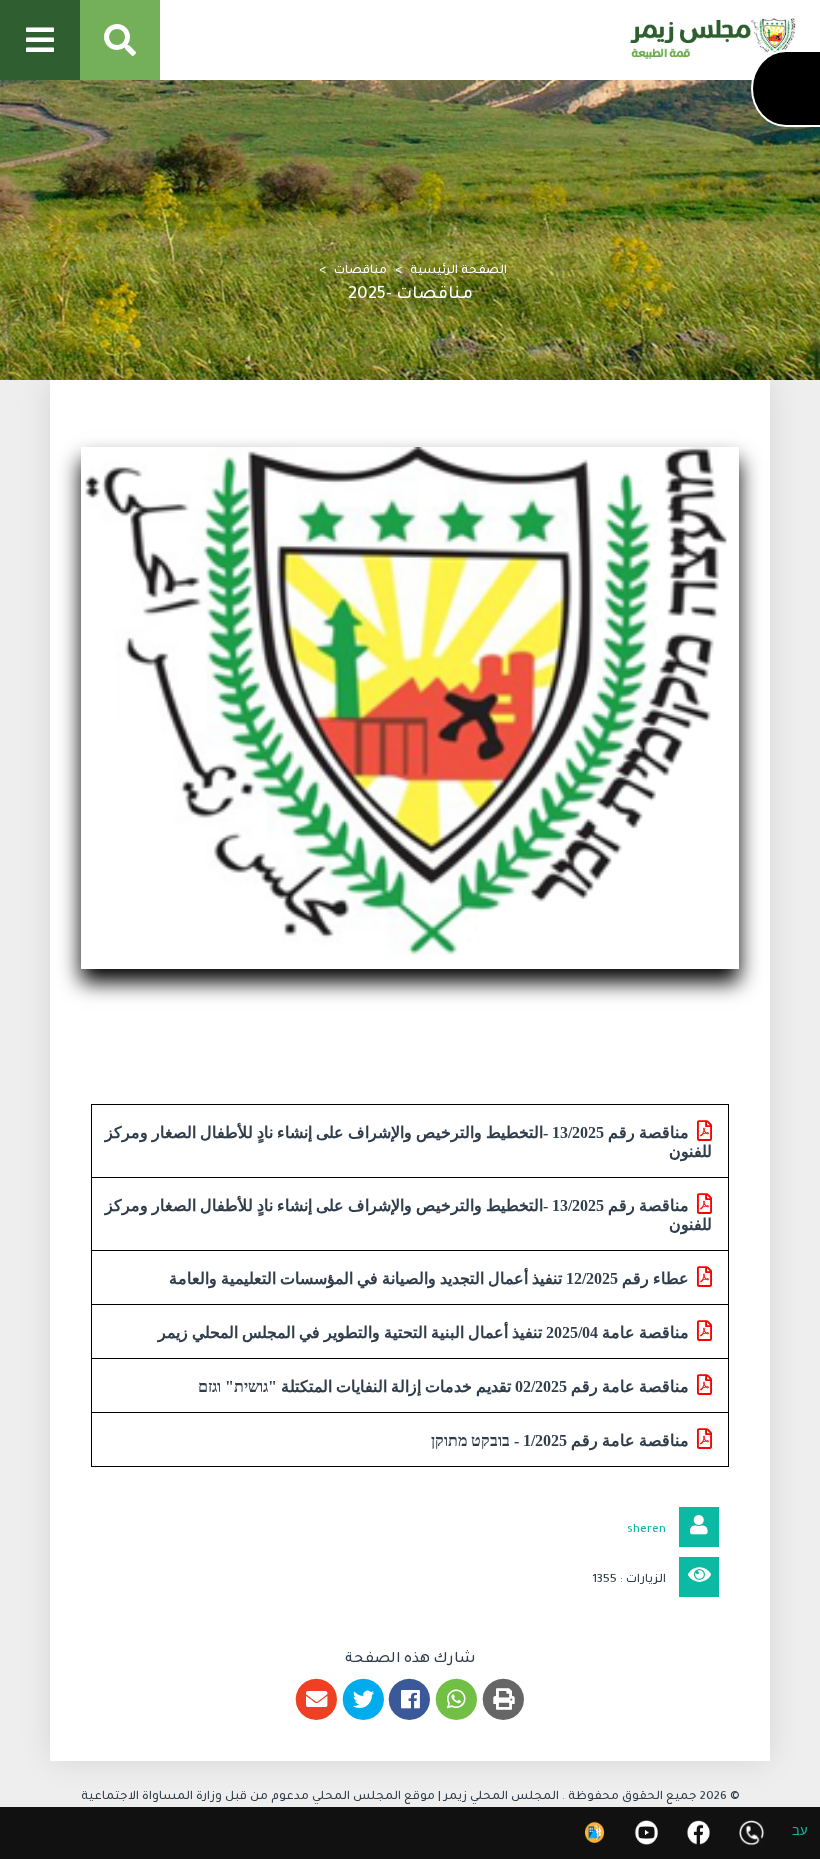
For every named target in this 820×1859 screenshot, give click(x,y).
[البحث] (120, 40)
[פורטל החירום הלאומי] (594, 1832)
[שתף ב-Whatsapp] (456, 1699)
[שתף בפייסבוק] (410, 1699)
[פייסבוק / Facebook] (698, 1832)
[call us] (751, 1832)
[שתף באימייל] (316, 1699)
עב (800, 1833)
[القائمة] (40, 40)
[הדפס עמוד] (503, 1699)
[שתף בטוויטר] (363, 1699)
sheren (646, 1530)
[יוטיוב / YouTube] (646, 1832)
